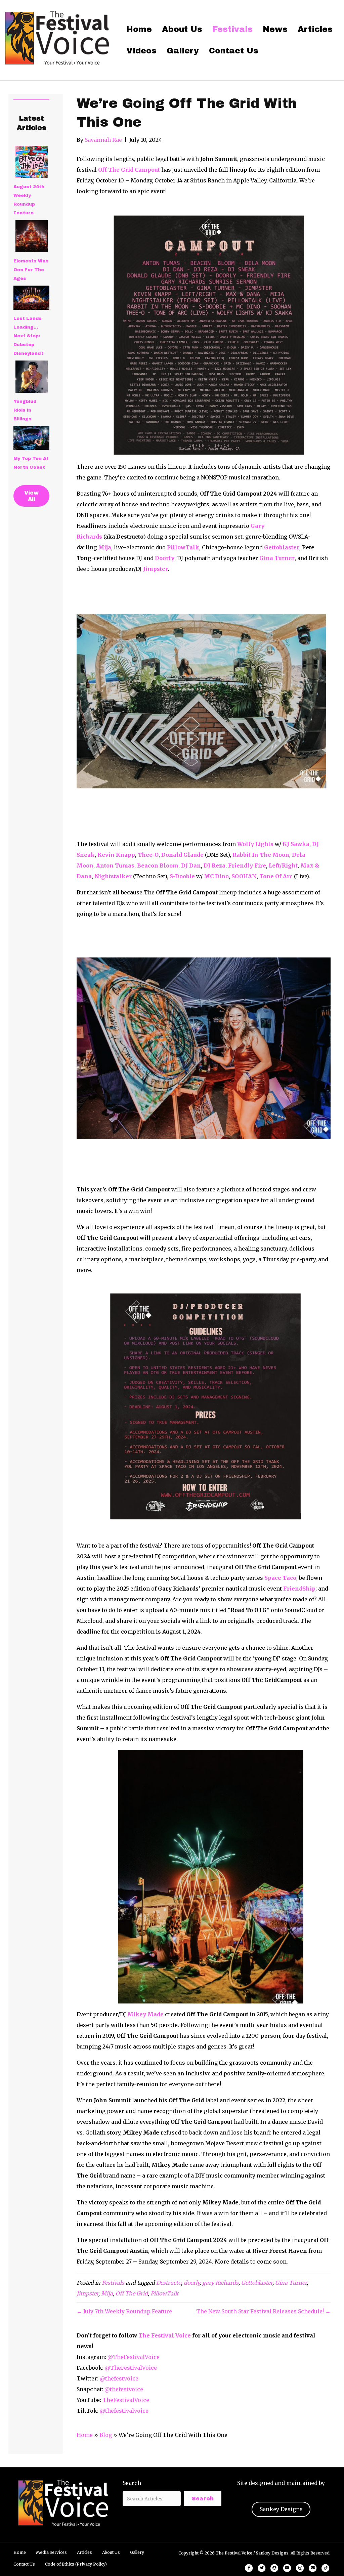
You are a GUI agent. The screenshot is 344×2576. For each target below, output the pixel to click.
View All (31, 496)
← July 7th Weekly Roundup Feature (124, 2311)
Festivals (232, 29)
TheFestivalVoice (126, 2400)
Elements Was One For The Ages (31, 270)
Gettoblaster (257, 2283)
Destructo (169, 2283)
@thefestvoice (119, 2378)
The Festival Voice (165, 2335)
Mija (107, 2293)
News (275, 29)
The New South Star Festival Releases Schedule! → (263, 2311)
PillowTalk (164, 2293)
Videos (141, 51)
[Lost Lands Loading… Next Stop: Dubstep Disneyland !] (31, 298)
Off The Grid (132, 2293)
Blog (106, 2435)
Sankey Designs (281, 2509)
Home (139, 29)
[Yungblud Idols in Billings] (32, 377)
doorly (192, 2283)
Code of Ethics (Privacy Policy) (76, 2564)
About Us (182, 29)
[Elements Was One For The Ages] (32, 236)
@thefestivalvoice (124, 2411)
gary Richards (220, 2283)
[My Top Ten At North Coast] (31, 438)
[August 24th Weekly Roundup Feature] (32, 162)
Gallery (183, 51)
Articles (315, 29)
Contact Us (234, 51)
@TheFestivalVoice (134, 2357)
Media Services (51, 2552)
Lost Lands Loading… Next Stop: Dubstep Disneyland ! (28, 336)
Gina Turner (291, 2283)
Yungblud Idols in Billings (25, 410)
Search (132, 2483)
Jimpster (88, 2293)
